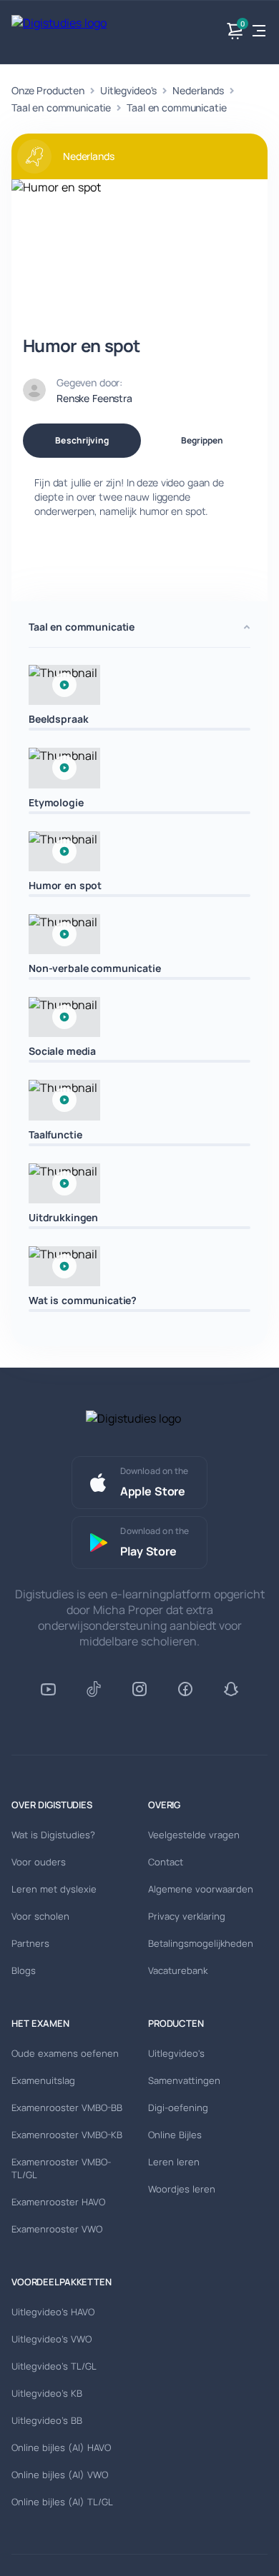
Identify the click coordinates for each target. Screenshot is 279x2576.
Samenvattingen (184, 2080)
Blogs (24, 1970)
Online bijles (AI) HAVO (61, 2447)
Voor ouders (39, 1862)
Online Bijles (175, 2135)
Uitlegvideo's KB (47, 2393)
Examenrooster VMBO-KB (67, 2135)
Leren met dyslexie (54, 1889)
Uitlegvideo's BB (47, 2420)
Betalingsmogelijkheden (201, 1943)
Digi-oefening (178, 2108)
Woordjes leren (182, 2189)
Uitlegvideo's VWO (52, 2339)
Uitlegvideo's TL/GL (54, 2366)
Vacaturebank (178, 1970)
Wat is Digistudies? (53, 1835)
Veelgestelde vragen (194, 1835)
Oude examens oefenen (65, 2053)
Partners (30, 1943)
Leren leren (174, 2162)
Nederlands (198, 90)
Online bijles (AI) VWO (60, 2475)
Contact (166, 1862)
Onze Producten (48, 90)
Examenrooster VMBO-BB (67, 2108)
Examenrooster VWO (57, 2229)
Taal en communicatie (61, 107)
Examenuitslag (43, 2080)
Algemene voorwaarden (201, 1889)
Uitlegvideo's (128, 90)
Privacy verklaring (187, 1916)
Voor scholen (40, 1916)
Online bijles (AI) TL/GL (62, 2502)
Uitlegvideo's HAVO (53, 2312)
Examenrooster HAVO (58, 2202)
